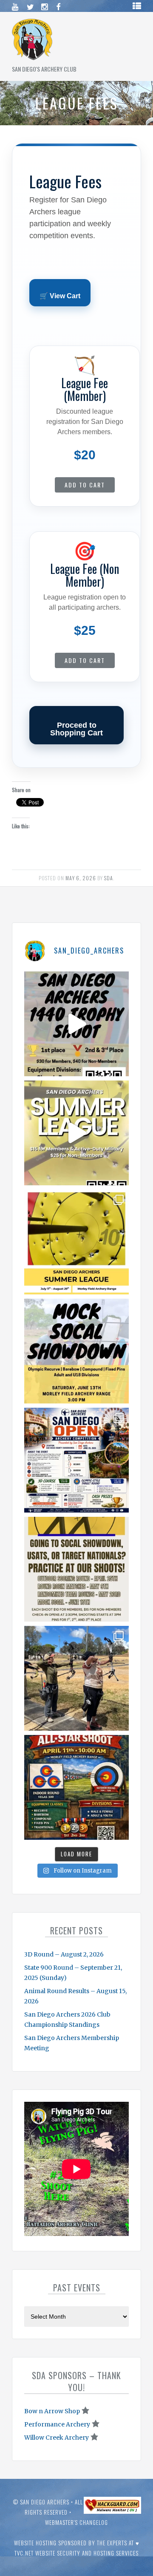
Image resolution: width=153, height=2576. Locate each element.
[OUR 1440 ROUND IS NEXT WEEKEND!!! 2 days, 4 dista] (76, 1024)
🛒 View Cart (60, 296)
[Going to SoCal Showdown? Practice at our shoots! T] (76, 1569)
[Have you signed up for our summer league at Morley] (76, 1133)
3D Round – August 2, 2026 (64, 1954)
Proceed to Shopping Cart (76, 729)
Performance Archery (57, 2424)
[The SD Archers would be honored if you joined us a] (76, 1242)
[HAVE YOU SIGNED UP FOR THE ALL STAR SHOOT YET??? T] (76, 1787)
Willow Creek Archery (57, 2438)
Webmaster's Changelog (76, 2522)
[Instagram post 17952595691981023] (76, 1460)
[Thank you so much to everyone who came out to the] (76, 1678)
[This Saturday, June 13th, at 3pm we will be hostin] (76, 1351)
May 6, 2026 (81, 878)
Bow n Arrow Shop (52, 2411)
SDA (109, 878)
